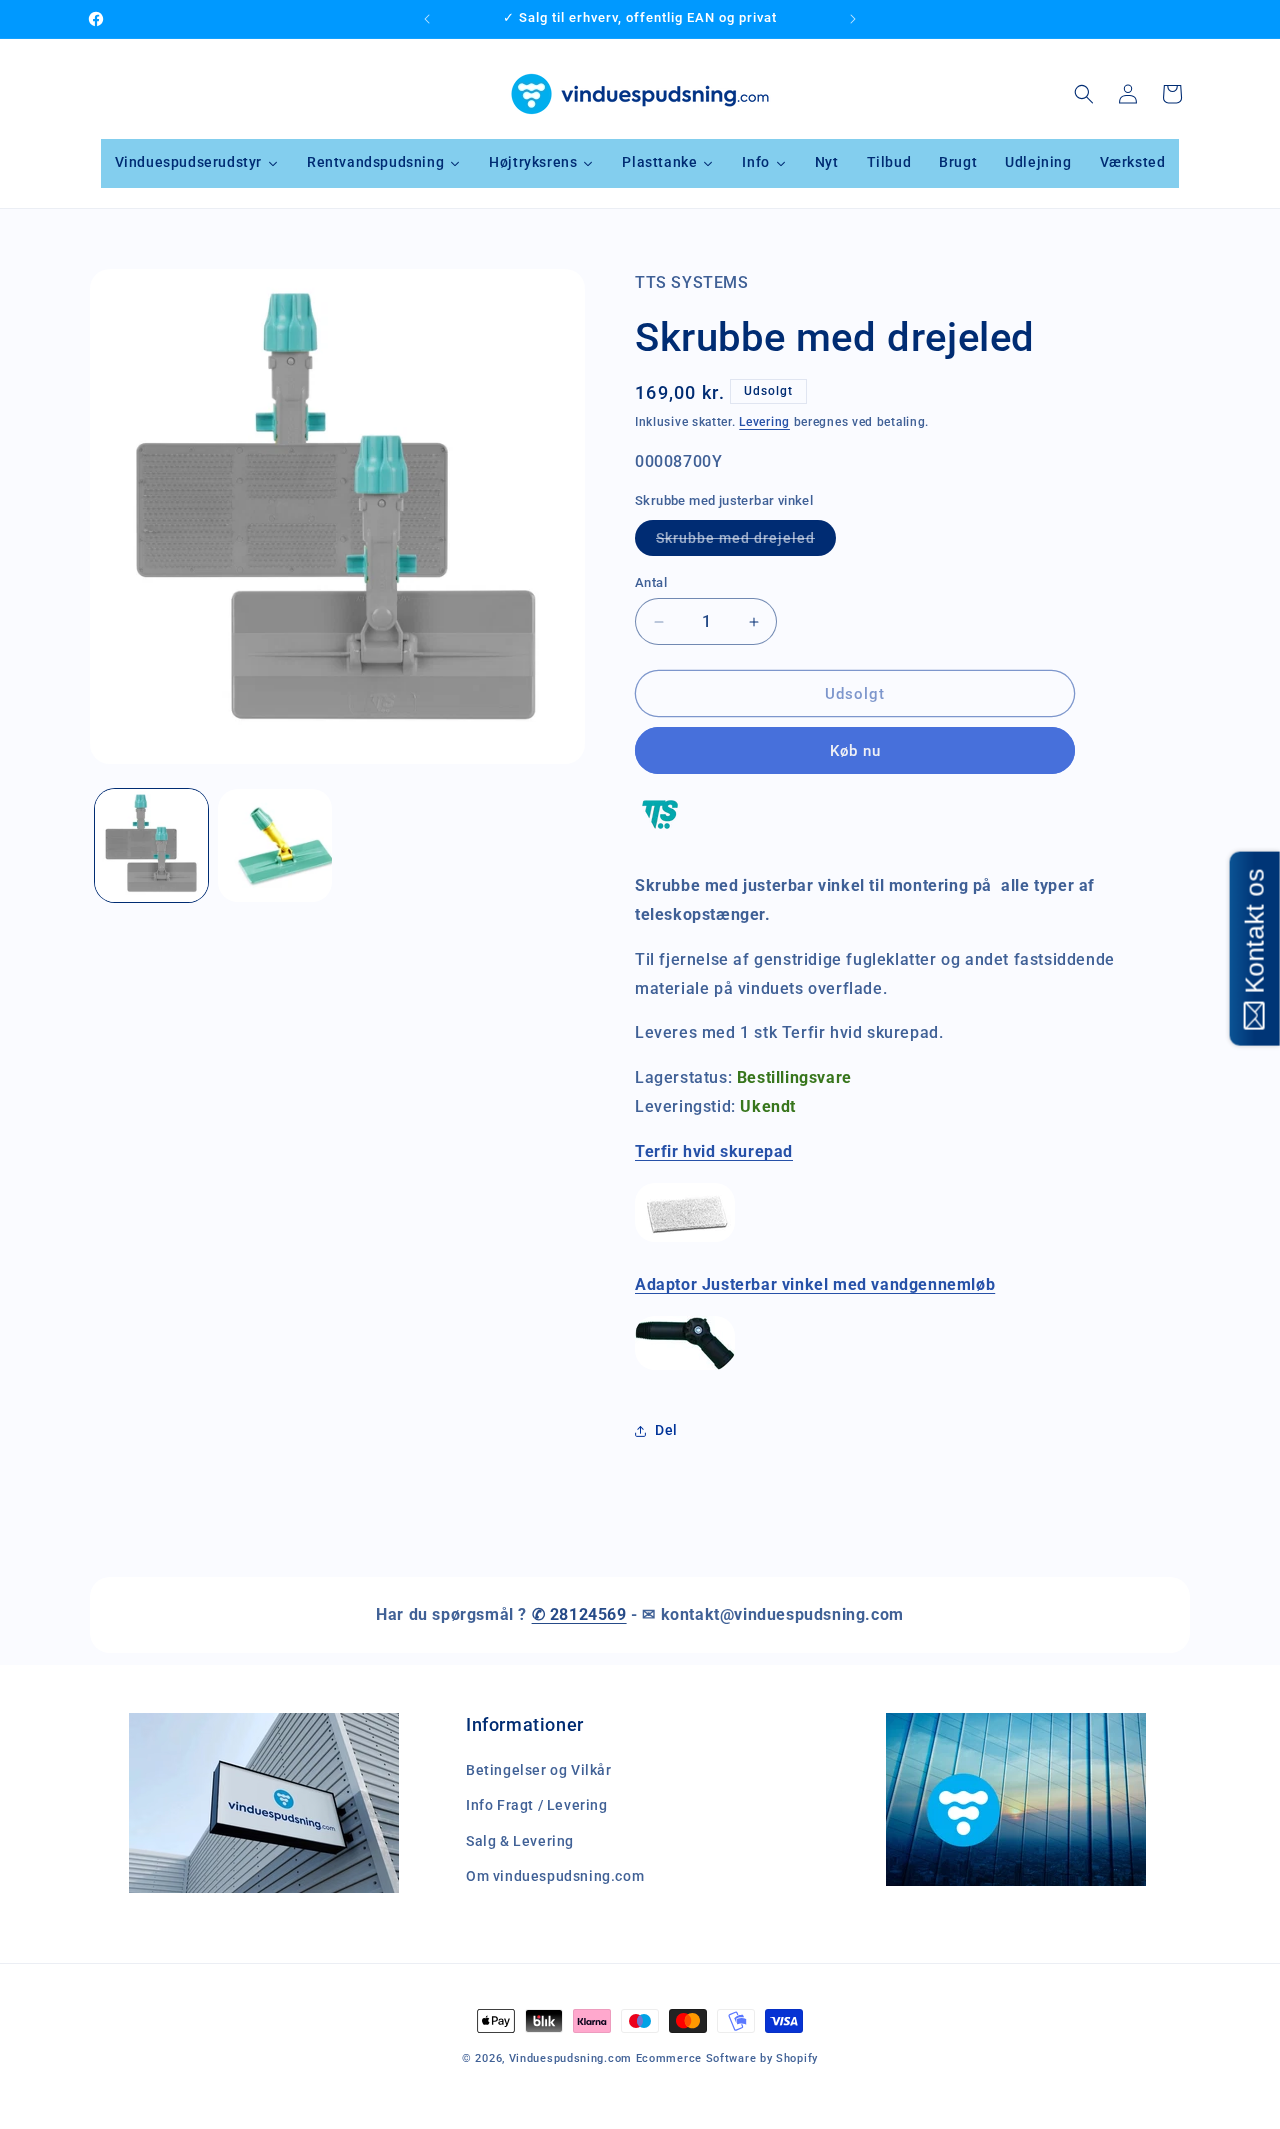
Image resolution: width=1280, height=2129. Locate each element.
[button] (1084, 94)
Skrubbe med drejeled (746, 542)
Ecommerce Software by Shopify (727, 2058)
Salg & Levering (520, 1841)
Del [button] (666, 1430)
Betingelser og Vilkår (539, 1771)
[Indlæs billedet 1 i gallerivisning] (151, 845)
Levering (764, 422)
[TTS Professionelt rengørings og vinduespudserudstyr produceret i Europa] (660, 840)
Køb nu (855, 751)
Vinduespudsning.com (570, 2058)
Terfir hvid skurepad (714, 1151)
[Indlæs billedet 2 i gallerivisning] (274, 845)
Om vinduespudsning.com (555, 1876)
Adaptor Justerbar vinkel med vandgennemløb (815, 1284)
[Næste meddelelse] (853, 19)
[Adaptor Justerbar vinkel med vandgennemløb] (685, 1368)
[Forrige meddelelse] (427, 19)
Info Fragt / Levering (537, 1806)
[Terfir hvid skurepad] (685, 1240)
